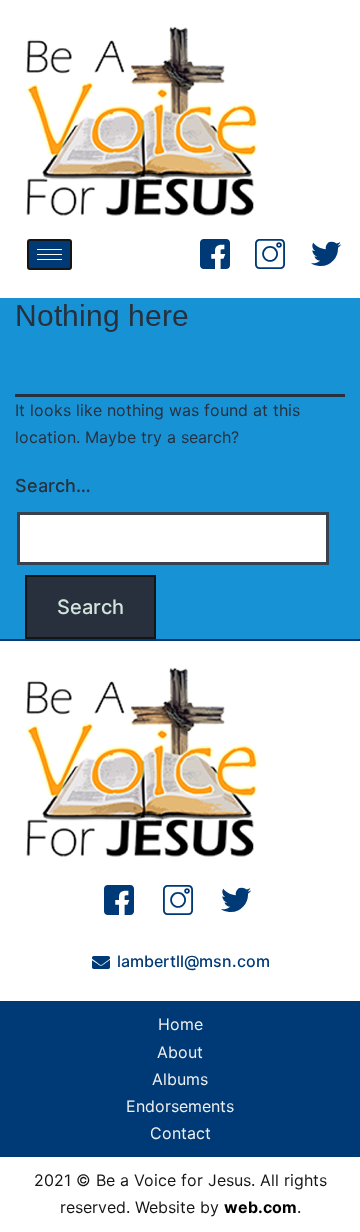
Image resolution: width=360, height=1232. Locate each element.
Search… (53, 485)
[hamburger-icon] (49, 254)
